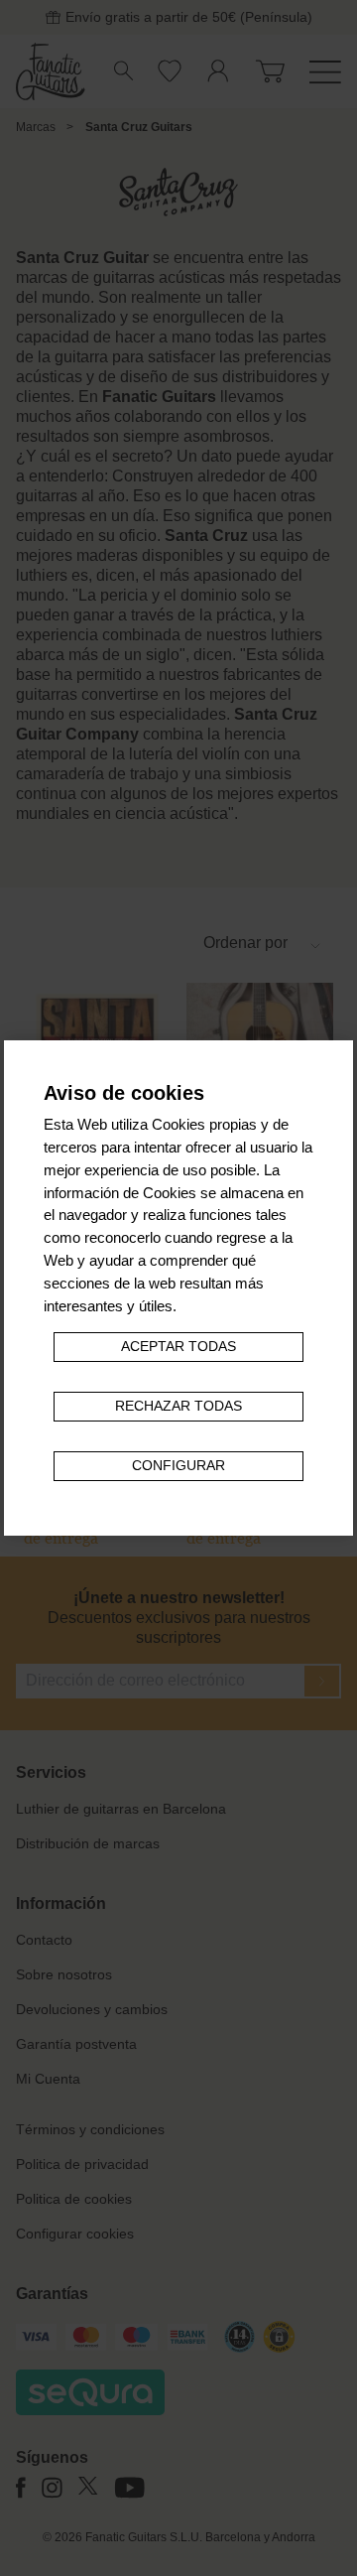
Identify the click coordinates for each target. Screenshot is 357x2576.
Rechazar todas (178, 1406)
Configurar (178, 1466)
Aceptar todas (178, 1347)
